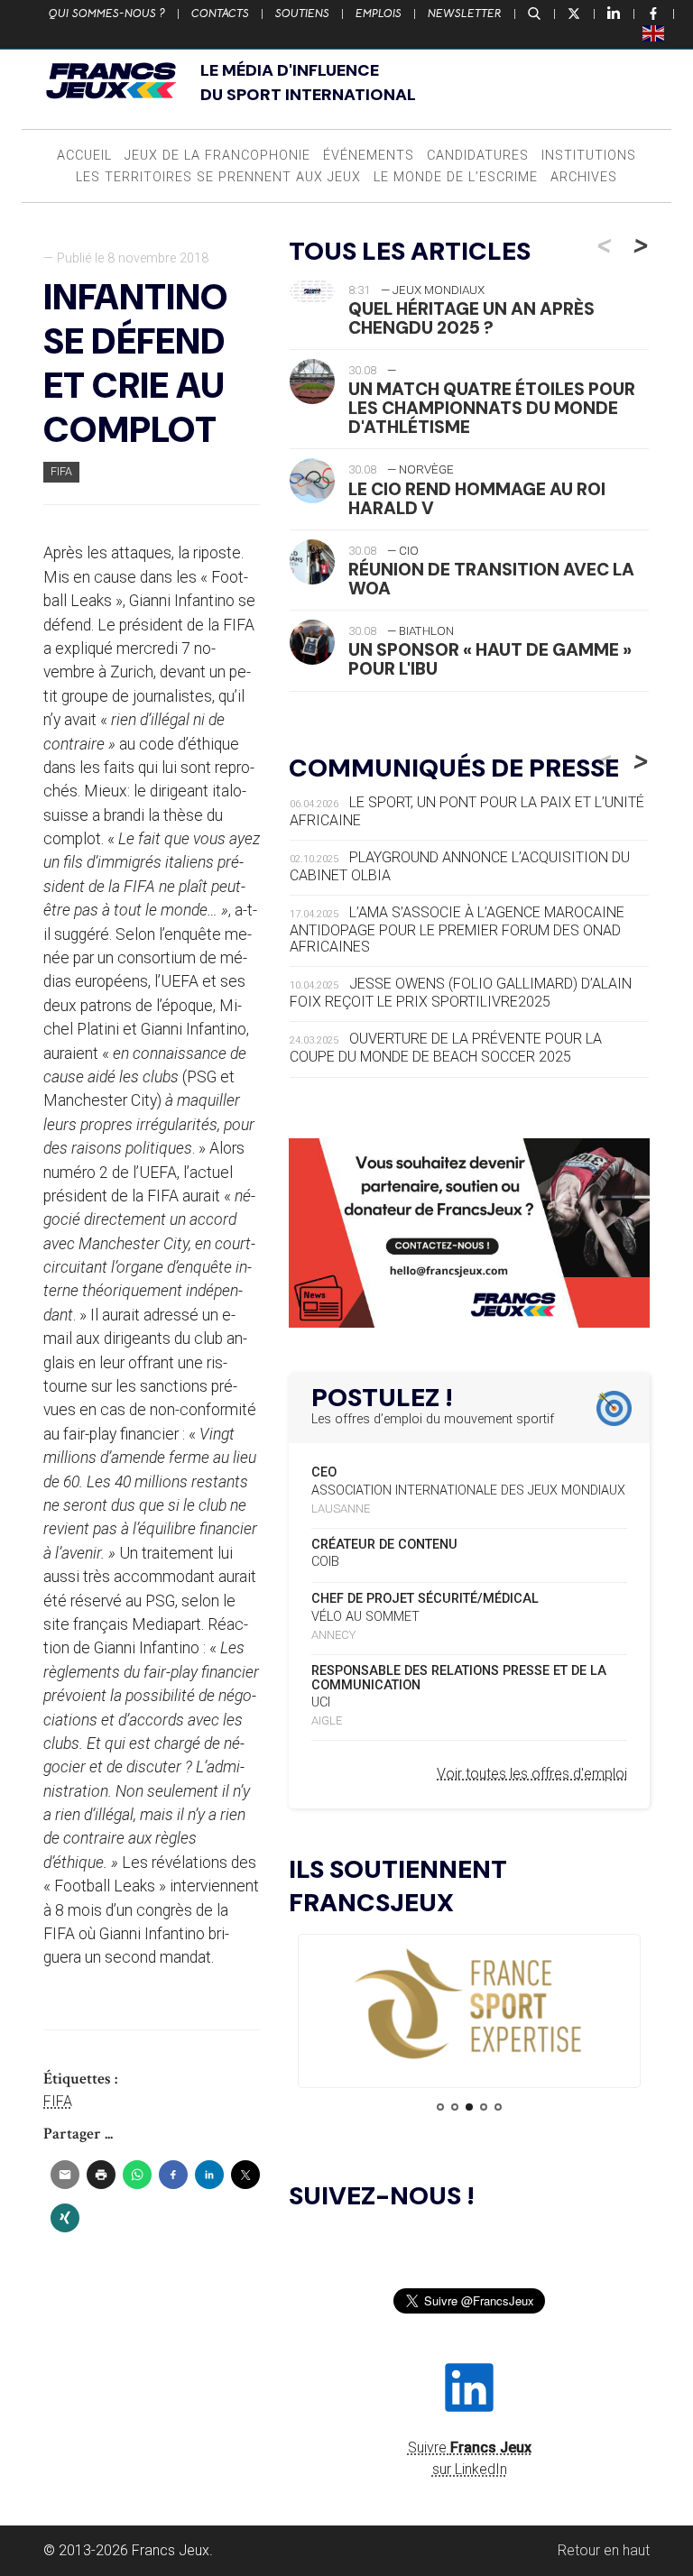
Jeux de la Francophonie (217, 156)
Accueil (84, 156)
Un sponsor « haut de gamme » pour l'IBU (490, 659)
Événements (369, 156)
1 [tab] (440, 2107)
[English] (654, 32)
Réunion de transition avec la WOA (491, 579)
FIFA (61, 471)
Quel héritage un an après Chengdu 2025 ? (471, 318)
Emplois (379, 14)
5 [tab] (498, 2107)
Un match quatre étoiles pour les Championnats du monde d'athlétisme (492, 408)
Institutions (589, 156)
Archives (584, 177)
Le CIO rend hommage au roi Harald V (477, 499)
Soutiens (302, 14)
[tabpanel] (469, 2006)
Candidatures (478, 156)
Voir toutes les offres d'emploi (532, 1774)
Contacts (220, 14)
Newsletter (465, 14)
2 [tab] (455, 2107)
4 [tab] (484, 2107)
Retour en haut (604, 2550)
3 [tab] (469, 2107)
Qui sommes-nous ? (107, 14)
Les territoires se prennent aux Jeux (218, 177)
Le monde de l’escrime (456, 177)
